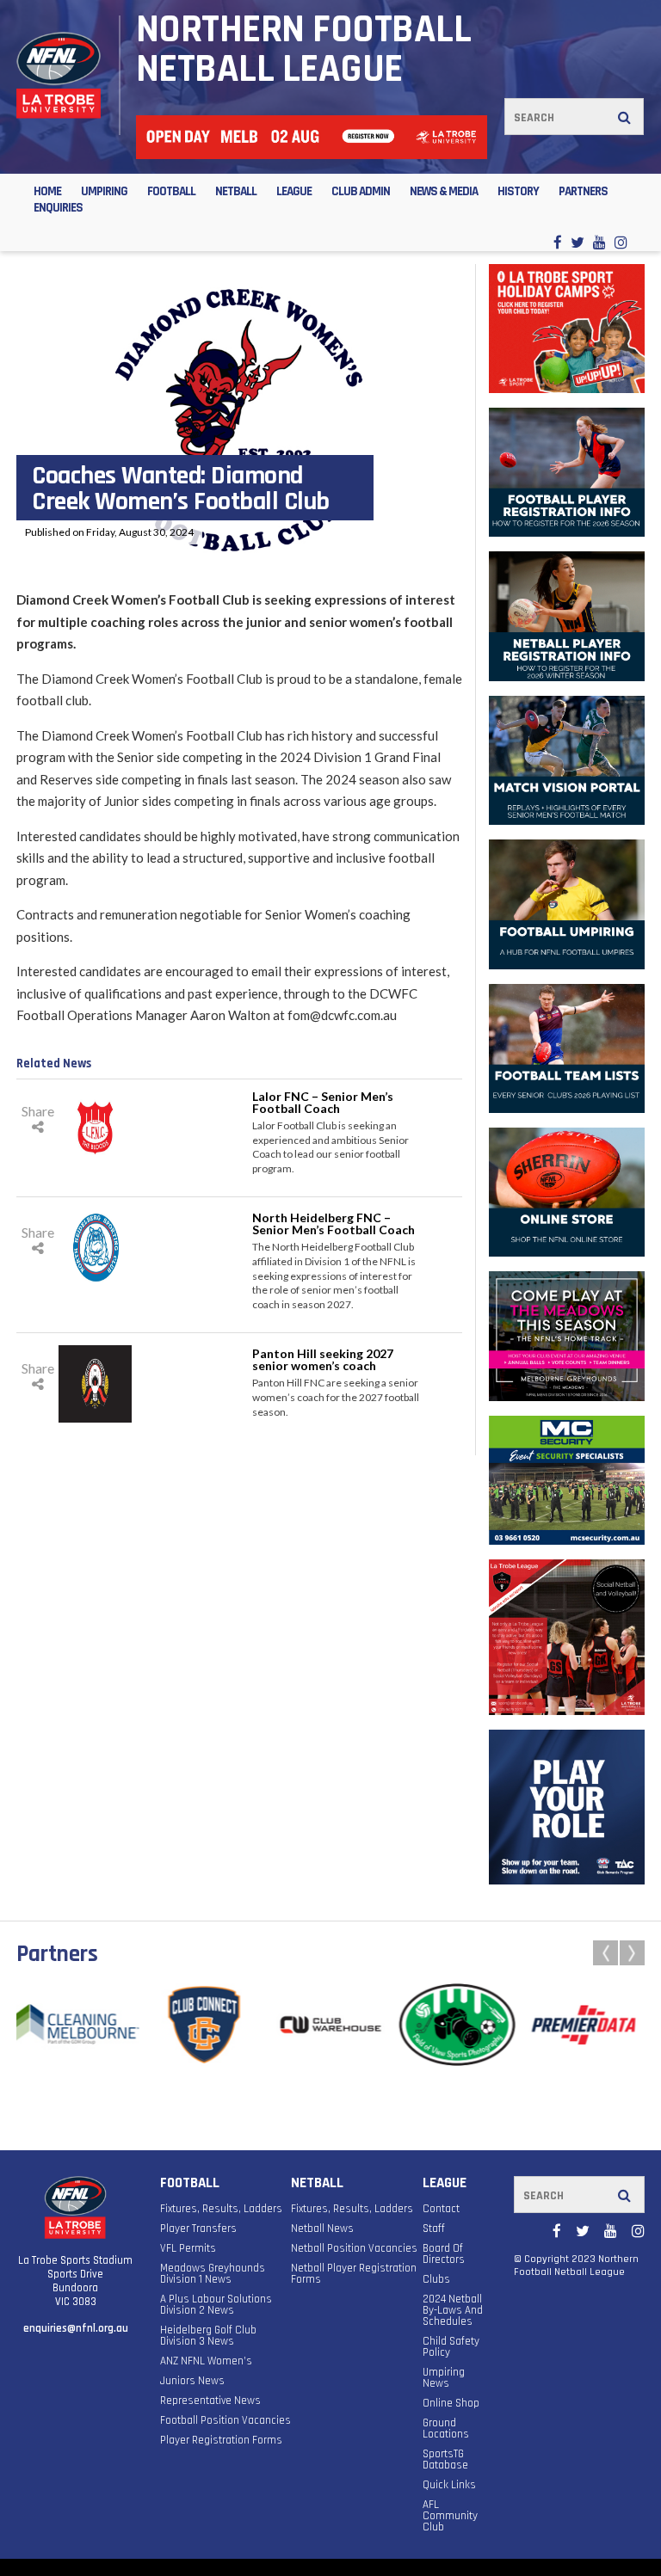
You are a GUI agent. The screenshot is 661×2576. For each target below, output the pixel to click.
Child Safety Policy (451, 2347)
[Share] (38, 1126)
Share (38, 1111)
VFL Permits (188, 2249)
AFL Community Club (450, 2516)
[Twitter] (578, 242)
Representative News (210, 2401)
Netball (236, 191)
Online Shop (451, 2404)
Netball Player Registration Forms (354, 2274)
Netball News (322, 2229)
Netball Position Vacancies (354, 2249)
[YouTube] (599, 242)
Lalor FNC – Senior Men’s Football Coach (323, 1102)
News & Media (444, 191)
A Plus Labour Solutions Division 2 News (216, 2305)
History (518, 191)
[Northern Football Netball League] (59, 75)
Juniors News (192, 2381)
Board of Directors (444, 2254)
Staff (434, 2229)
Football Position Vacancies (225, 2421)
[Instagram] (621, 242)
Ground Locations (446, 2429)
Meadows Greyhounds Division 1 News (213, 2274)
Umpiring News (444, 2378)
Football (171, 191)
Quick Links (449, 2485)
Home (47, 191)
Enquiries (58, 208)
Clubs (436, 2280)
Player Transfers (198, 2229)
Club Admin (361, 191)
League (294, 191)
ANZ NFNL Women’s (206, 2361)
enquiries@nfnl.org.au (76, 2328)
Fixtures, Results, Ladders (221, 2209)
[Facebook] (558, 242)
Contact (441, 2209)
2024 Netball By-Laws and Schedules (453, 2311)
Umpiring (104, 191)
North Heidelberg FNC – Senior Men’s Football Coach (334, 1223)
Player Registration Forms (221, 2441)
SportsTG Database (445, 2460)
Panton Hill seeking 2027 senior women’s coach (323, 1359)
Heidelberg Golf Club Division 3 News (208, 2336)
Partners (583, 191)
